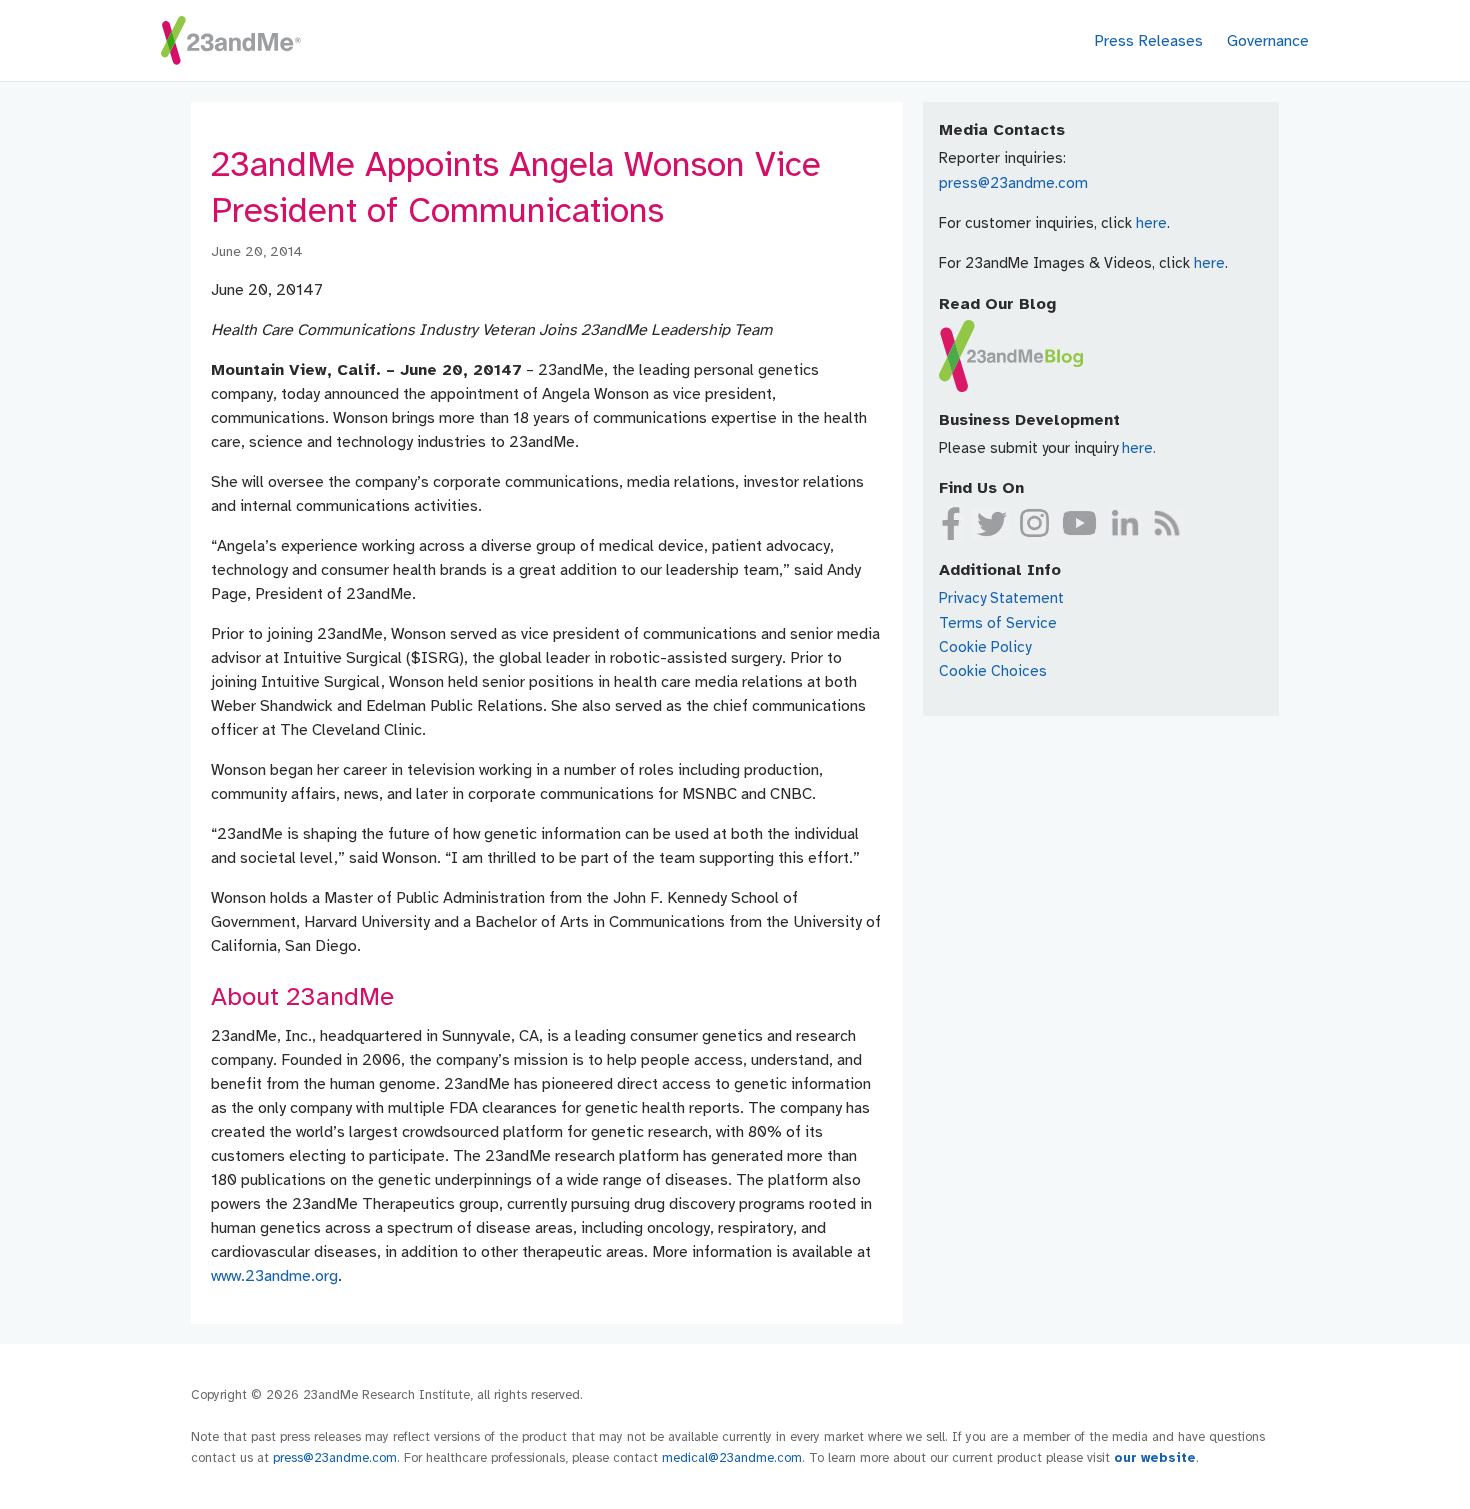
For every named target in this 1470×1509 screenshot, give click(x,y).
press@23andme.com (1013, 183)
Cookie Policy (985, 647)
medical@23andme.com (732, 1458)
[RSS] (1167, 523)
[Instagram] (1035, 523)
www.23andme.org (274, 1276)
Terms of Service (998, 623)
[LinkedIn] (1125, 523)
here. (1139, 448)
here (1151, 223)
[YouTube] (1080, 523)
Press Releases (1148, 41)
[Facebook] (951, 523)
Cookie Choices (993, 671)
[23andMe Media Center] (231, 40)
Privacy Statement (1001, 598)
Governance (1268, 41)
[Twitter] (991, 523)
